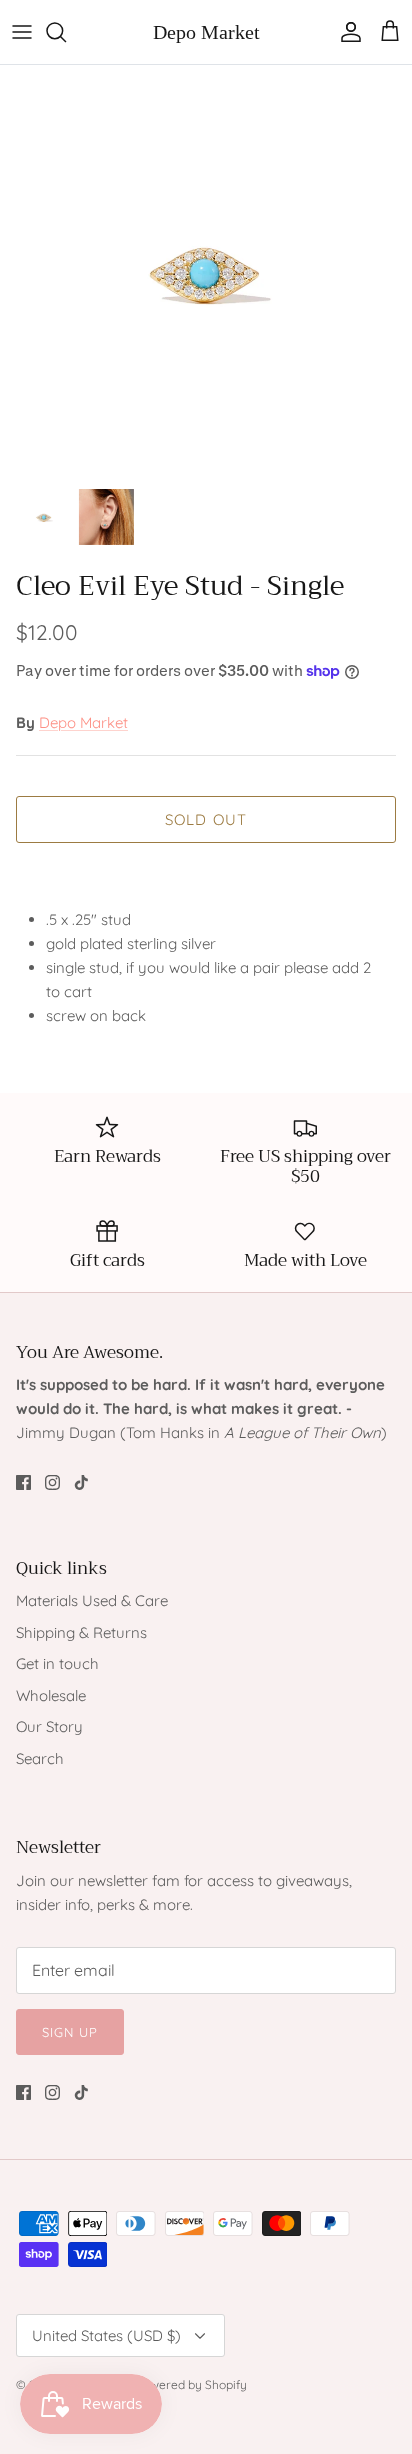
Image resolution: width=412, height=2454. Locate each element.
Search (40, 1758)
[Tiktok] (81, 1482)
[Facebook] (23, 1482)
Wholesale (51, 1695)
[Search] (66, 32)
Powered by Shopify (191, 2384)
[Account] (346, 32)
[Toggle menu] (22, 32)
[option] (206, 271)
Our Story (49, 1726)
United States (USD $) (106, 2335)
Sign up (70, 2032)
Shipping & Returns (81, 1632)
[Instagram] (52, 1482)
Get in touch (57, 1663)
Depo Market (83, 722)
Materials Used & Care (92, 1600)
